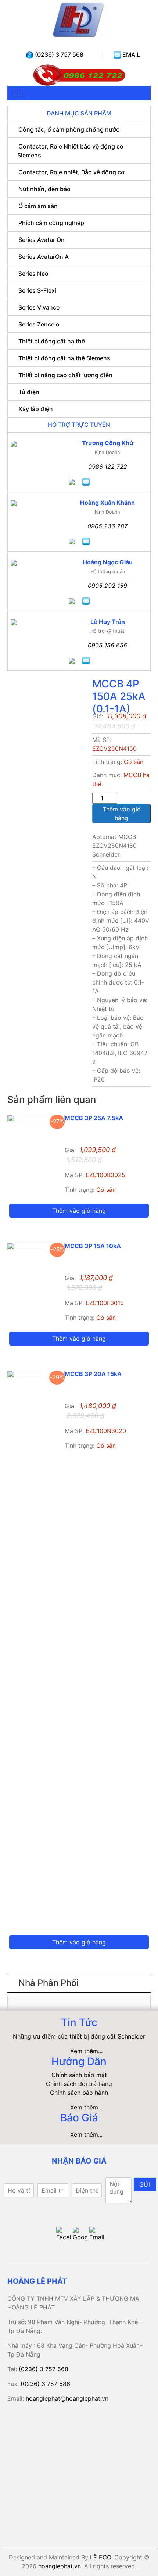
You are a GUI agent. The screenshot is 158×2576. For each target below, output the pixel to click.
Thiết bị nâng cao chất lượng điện (65, 375)
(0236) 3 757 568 (58, 54)
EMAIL (130, 54)
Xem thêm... (86, 2051)
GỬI (145, 2184)
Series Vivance (39, 307)
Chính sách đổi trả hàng (79, 2084)
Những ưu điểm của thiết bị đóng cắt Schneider (79, 2036)
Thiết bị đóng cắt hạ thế (52, 341)
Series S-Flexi (37, 290)
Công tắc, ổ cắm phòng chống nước (69, 129)
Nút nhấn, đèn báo (44, 189)
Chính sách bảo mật (79, 2075)
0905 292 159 (107, 586)
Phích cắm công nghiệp (51, 223)
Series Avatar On (42, 240)
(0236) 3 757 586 (45, 2384)
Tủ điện (29, 392)
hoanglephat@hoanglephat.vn (67, 2398)
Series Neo (33, 274)
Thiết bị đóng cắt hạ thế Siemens (64, 358)
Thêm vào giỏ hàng (122, 814)
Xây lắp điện (36, 409)
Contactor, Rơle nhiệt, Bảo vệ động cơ (71, 172)
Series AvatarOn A (44, 257)
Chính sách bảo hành (79, 2093)
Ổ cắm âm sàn (38, 206)
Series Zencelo (39, 324)
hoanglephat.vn (60, 2566)
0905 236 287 (107, 526)
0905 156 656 (107, 645)
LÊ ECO (100, 2557)
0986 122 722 (108, 467)
